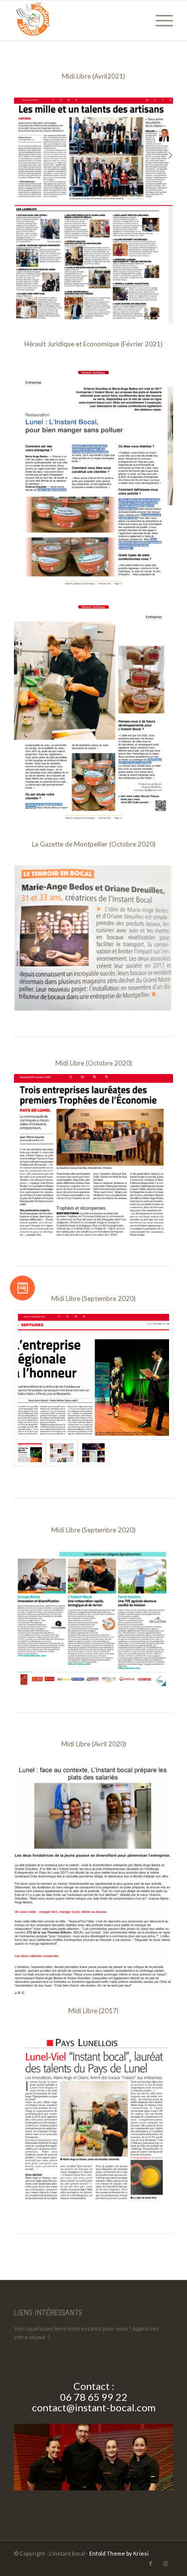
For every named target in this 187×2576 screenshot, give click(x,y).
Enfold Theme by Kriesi (119, 2553)
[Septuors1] (93, 1375)
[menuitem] (159, 20)
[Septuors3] (94, 1453)
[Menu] (159, 20)
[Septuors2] (62, 1453)
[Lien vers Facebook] (151, 2564)
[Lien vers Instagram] (166, 2564)
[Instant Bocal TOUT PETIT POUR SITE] (78, 20)
